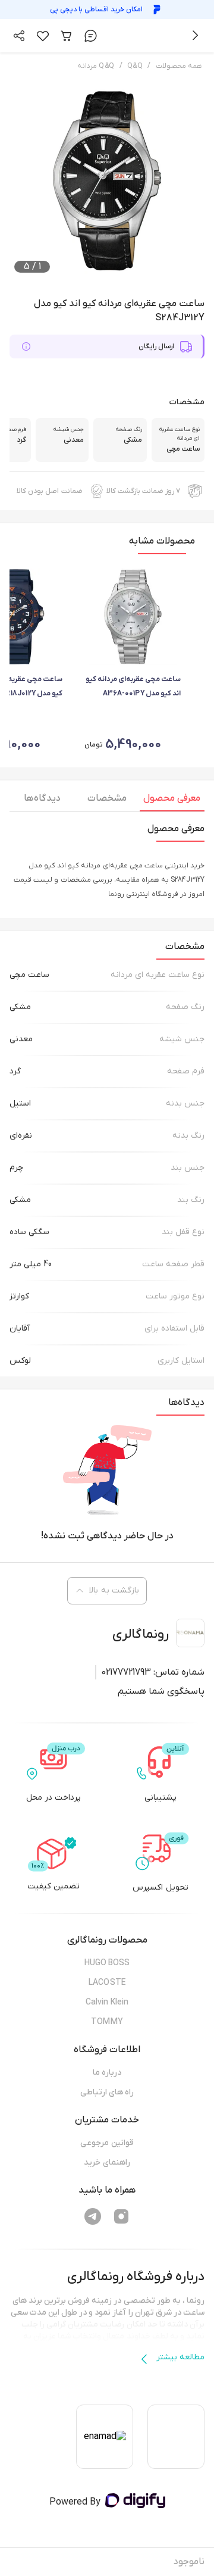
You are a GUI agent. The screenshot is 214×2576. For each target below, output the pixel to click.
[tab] (172, 801)
